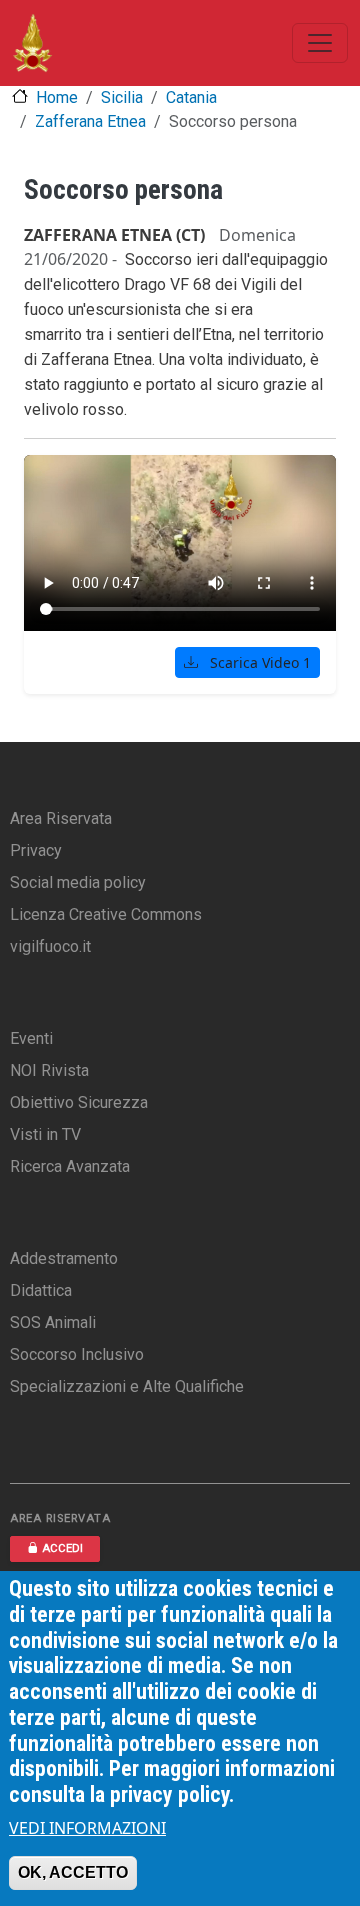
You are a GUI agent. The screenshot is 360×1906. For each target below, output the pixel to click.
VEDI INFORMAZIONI (87, 1828)
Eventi (31, 1038)
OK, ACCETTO (73, 1872)
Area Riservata (61, 818)
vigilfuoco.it (50, 946)
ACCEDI (62, 1548)
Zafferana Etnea (90, 121)
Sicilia (122, 97)
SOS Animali (53, 1322)
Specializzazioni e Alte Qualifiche (127, 1386)
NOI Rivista (49, 1070)
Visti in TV (45, 1134)
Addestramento (64, 1258)
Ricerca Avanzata (70, 1166)
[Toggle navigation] (320, 43)
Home (57, 97)
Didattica (41, 1290)
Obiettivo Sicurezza (79, 1102)
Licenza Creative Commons (106, 914)
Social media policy (78, 882)
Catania (191, 97)
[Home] (32, 43)
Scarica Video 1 (258, 662)
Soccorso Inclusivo (77, 1354)
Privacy (36, 850)
